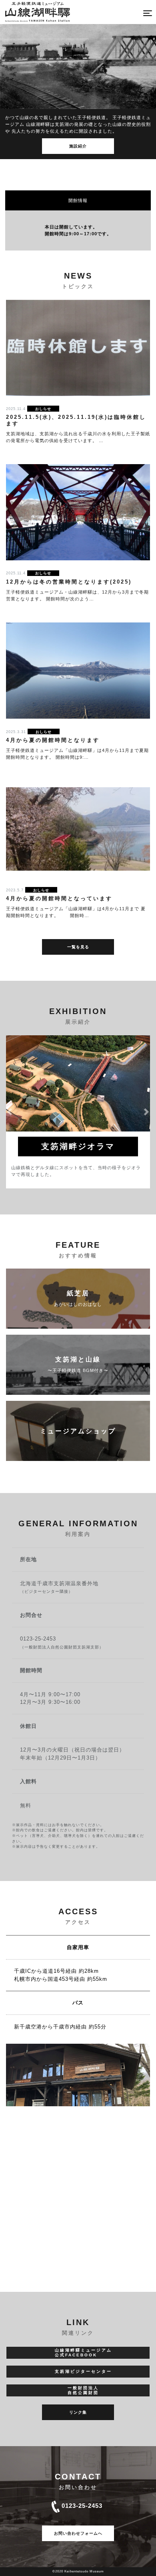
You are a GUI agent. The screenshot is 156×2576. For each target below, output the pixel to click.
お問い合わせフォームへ (78, 2533)
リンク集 (78, 2412)
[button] (10, 1112)
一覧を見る (78, 947)
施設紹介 (78, 146)
